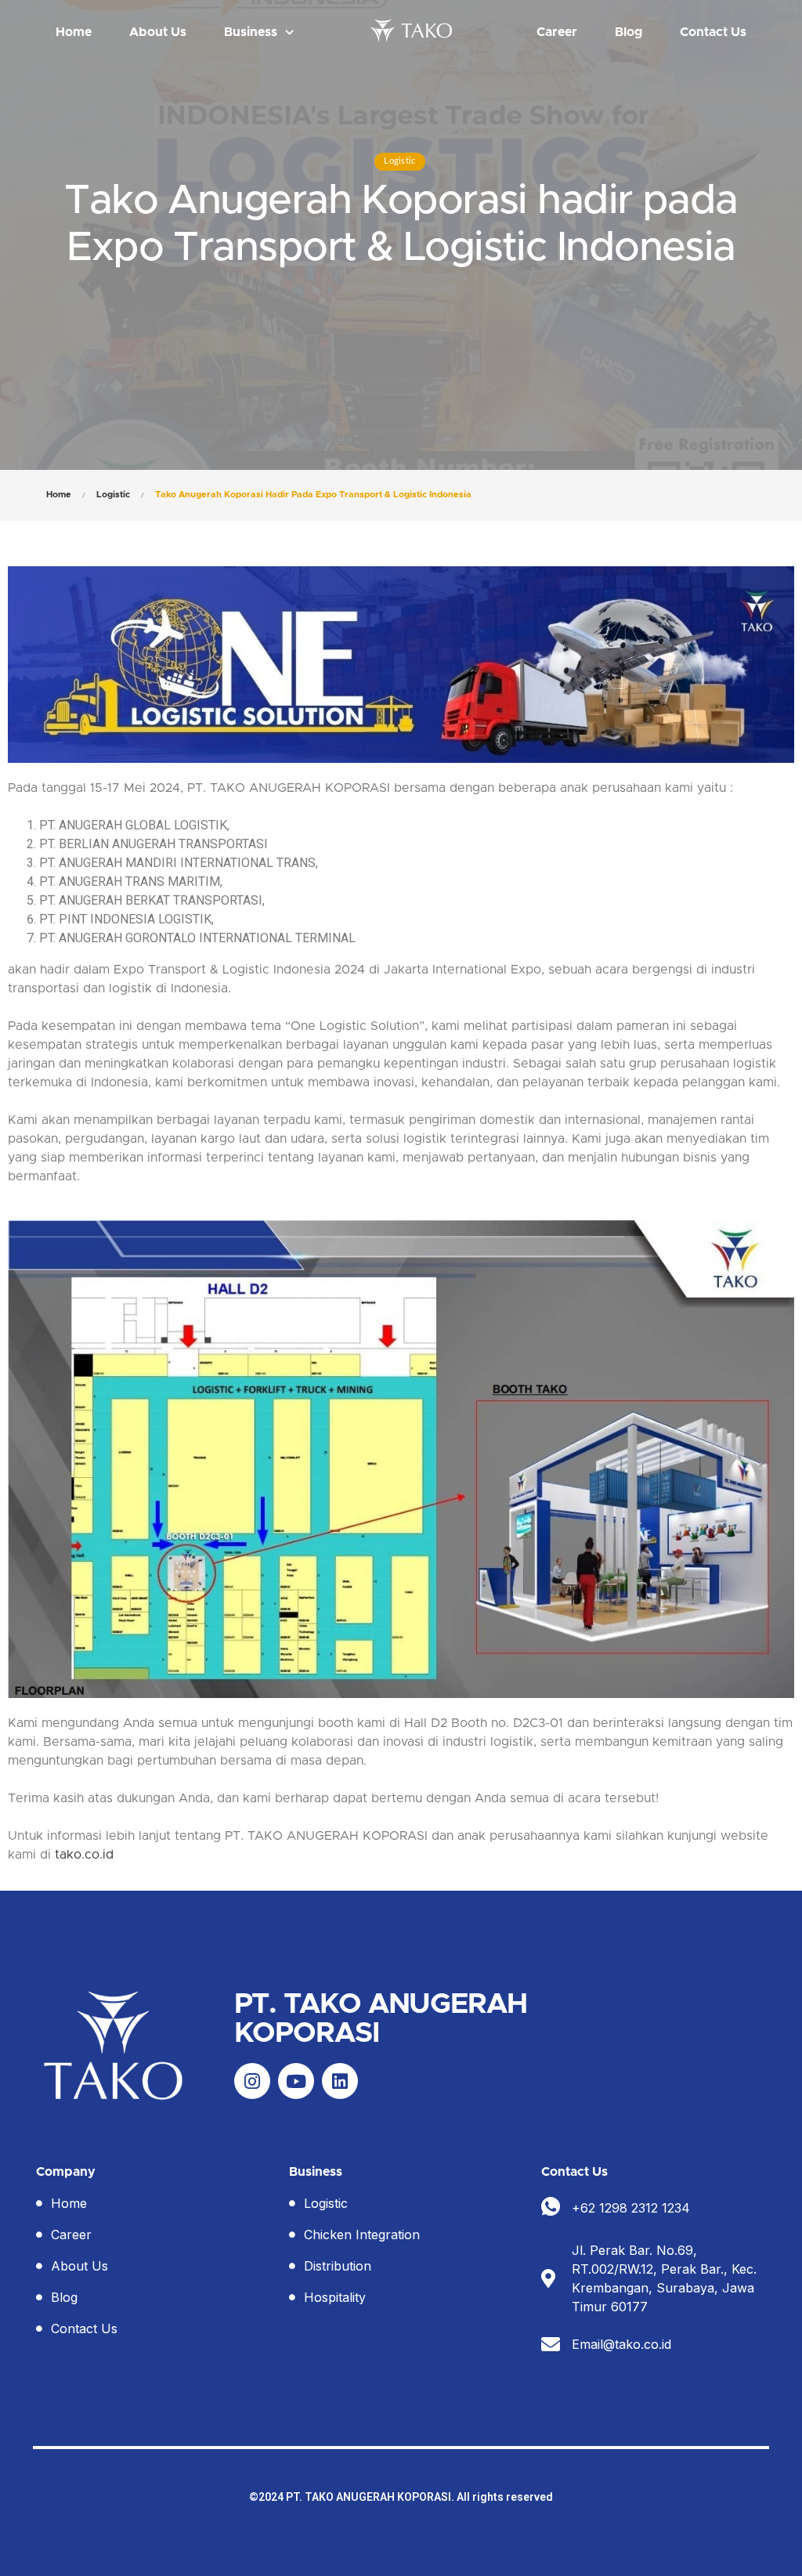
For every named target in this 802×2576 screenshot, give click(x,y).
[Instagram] (252, 2081)
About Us (158, 32)
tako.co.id (84, 1855)
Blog (629, 32)
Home (74, 32)
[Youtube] (296, 2081)
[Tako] (414, 30)
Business (251, 32)
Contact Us (713, 32)
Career (557, 32)
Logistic (399, 161)
